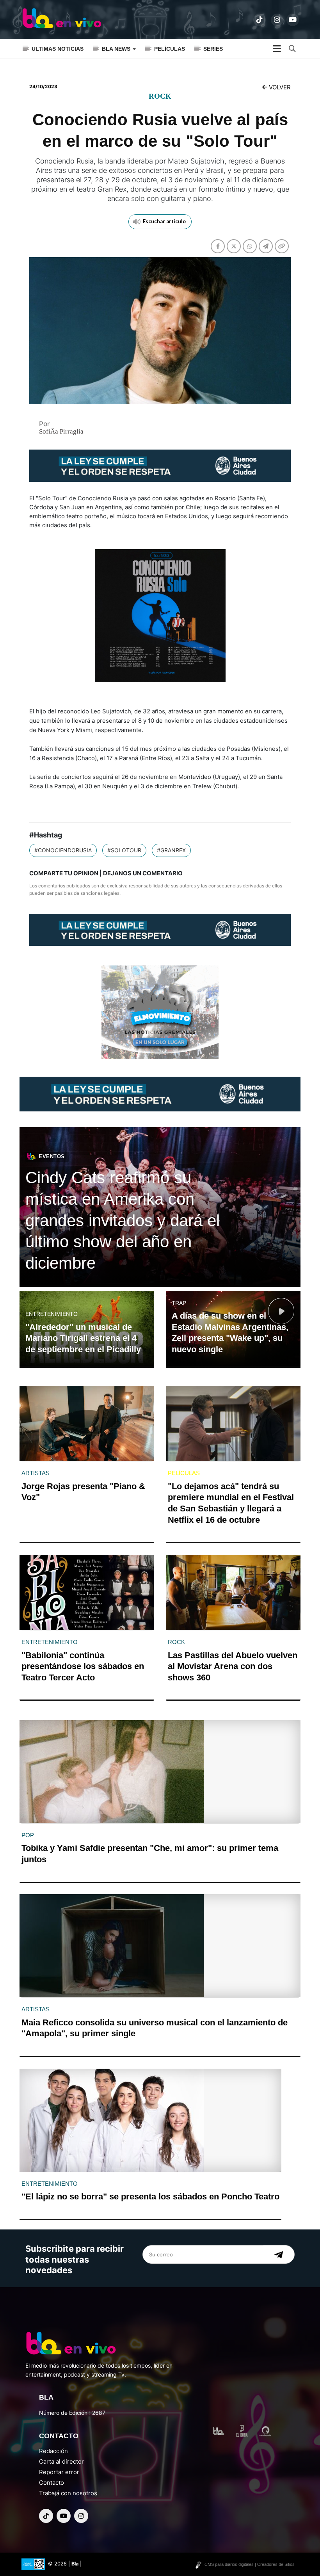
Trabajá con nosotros (68, 2493)
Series (213, 49)
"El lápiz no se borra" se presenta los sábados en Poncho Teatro (150, 2196)
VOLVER (279, 87)
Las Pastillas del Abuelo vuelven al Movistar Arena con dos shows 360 (233, 1666)
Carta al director (61, 2461)
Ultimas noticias (58, 49)
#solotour (124, 850)
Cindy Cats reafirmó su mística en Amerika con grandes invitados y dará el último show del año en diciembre (123, 1220)
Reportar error (59, 2472)
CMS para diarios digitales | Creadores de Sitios (250, 2564)
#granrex (171, 850)
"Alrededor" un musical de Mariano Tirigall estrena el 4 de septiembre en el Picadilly (83, 1338)
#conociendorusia (63, 850)
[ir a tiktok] (260, 20)
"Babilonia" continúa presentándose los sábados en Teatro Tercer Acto (83, 1666)
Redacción (53, 2451)
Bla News (117, 49)
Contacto (52, 2483)
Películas (170, 49)
